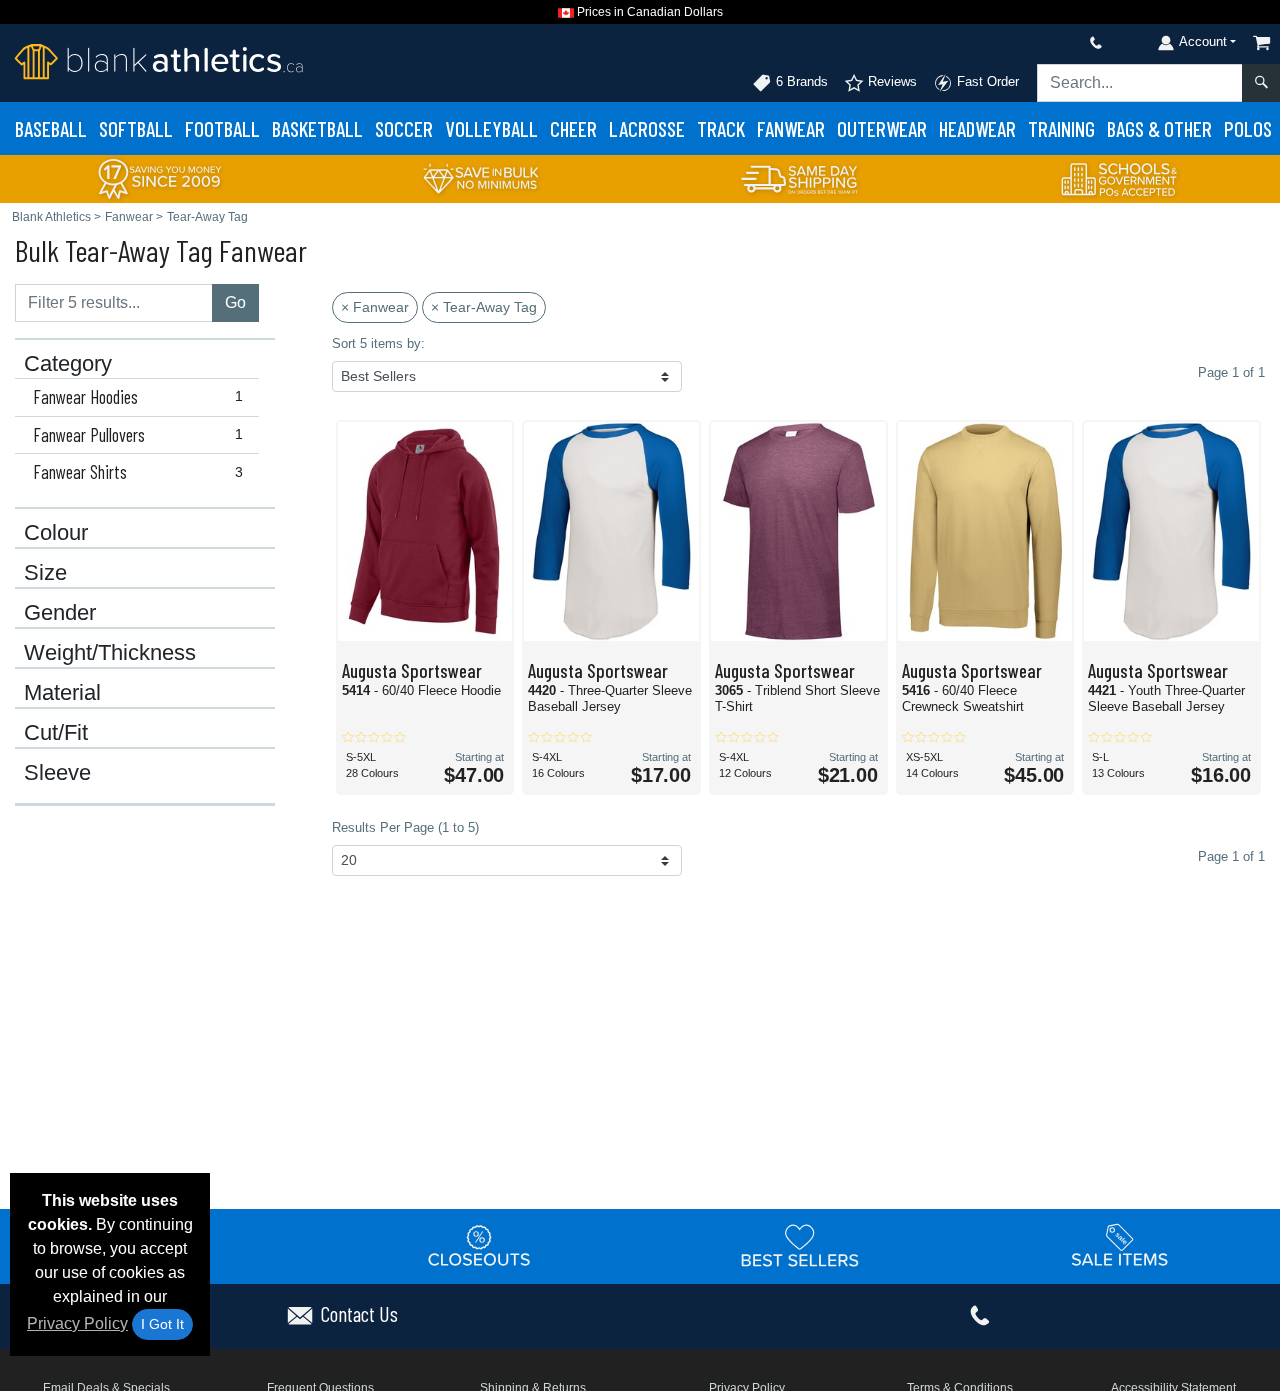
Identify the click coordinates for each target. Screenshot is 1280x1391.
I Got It (162, 1324)
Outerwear (882, 128)
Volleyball (491, 128)
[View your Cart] (1262, 42)
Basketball (317, 128)
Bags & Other (1159, 128)
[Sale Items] (1120, 1245)
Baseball (51, 128)
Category (68, 364)
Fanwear (791, 128)
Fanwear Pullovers (138, 435)
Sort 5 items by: (378, 343)
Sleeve (57, 773)
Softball (136, 128)
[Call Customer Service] (1049, 42)
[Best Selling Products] (800, 1245)
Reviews (890, 81)
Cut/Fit (56, 733)
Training (1061, 128)
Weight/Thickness (110, 653)
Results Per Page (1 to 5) (405, 827)
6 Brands (800, 81)
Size (45, 573)
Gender (60, 613)
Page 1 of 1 (1231, 856)
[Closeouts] (480, 1245)
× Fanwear (375, 307)
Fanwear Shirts (138, 472)
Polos (1248, 128)
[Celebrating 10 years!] (160, 177)
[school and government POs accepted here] (1120, 179)
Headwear (977, 128)
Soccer (404, 128)
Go (235, 302)
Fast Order (986, 81)
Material (62, 693)
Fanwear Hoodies (138, 397)
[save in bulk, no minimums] (480, 177)
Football (222, 128)
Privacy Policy (77, 1323)
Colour (56, 533)
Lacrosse (647, 128)
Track (721, 128)
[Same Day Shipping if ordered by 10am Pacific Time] (800, 177)
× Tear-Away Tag (484, 307)
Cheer (573, 128)
